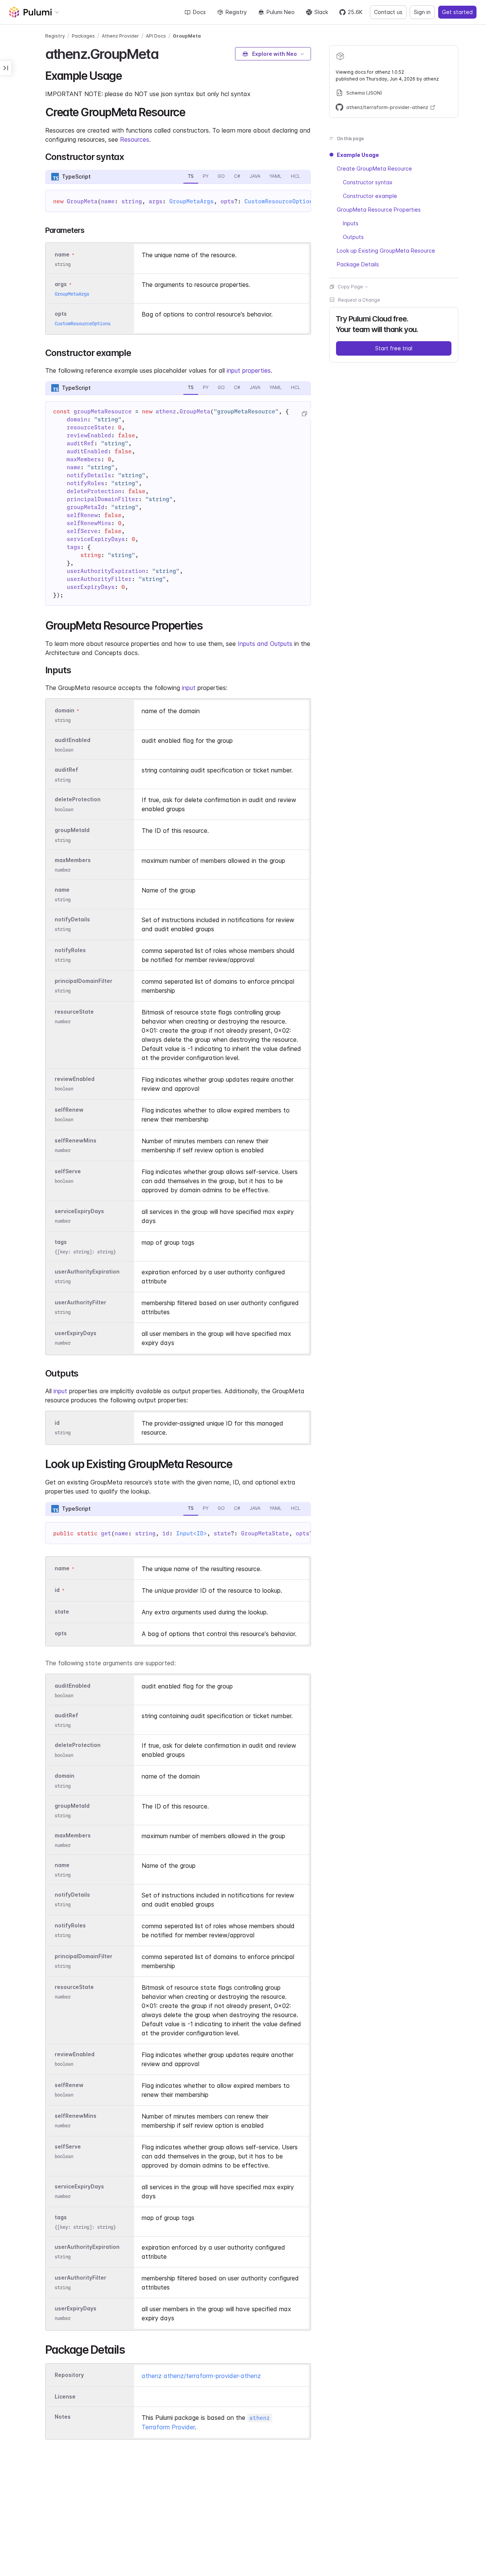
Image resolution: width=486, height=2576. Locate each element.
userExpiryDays (76, 1333)
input (189, 688)
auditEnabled (73, 740)
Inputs (351, 223)
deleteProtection (78, 800)
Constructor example (370, 196)
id (57, 1423)
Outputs (353, 237)
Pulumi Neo (281, 12)
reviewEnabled (75, 1079)
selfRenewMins (76, 1140)
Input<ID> (192, 1533)
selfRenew (69, 1110)
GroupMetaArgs (192, 201)
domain (65, 710)
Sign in (422, 12)
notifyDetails (72, 919)
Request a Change (359, 300)
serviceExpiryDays (79, 1211)
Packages (83, 36)
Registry (236, 12)
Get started (457, 12)
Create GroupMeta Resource (374, 169)
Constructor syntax (368, 182)
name (62, 890)
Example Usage (358, 155)
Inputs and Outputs (265, 644)
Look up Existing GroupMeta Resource (386, 251)
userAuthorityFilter (80, 1302)
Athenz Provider (120, 36)
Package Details (358, 264)
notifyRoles (70, 950)
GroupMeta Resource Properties (379, 210)
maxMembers (73, 860)
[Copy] (304, 414)
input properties (249, 370)
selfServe (68, 1171)
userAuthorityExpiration (87, 1271)
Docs (199, 12)
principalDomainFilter (84, 981)
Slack (321, 12)
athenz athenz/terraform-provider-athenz (201, 2376)
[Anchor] (165, 53)
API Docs (156, 36)
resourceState (74, 1012)
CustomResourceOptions (280, 201)
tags (61, 1242)
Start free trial (394, 348)
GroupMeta (187, 36)
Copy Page (350, 287)
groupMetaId (72, 830)
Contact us (388, 12)
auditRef (66, 770)
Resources (135, 139)
